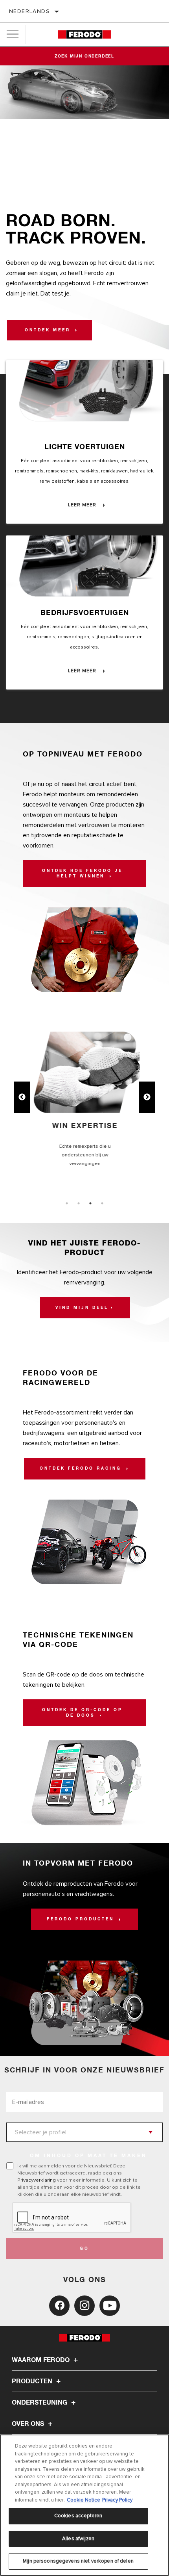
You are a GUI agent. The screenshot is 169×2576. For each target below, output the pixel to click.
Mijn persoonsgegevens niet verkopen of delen (78, 2561)
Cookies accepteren (78, 2516)
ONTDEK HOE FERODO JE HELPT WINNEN (82, 874)
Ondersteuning (40, 2403)
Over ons (29, 2424)
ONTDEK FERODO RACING (82, 1468)
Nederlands (29, 11)
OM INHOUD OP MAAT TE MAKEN (88, 2156)
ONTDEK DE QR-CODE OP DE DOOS (82, 1713)
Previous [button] (22, 1097)
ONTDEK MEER (49, 330)
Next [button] (147, 1097)
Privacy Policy (117, 2500)
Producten (33, 2381)
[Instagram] (84, 2306)
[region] (84, 2505)
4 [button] (102, 1203)
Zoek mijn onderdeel (84, 56)
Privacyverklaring (37, 2180)
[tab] (67, 1203)
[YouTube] (110, 2306)
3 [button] (90, 1203)
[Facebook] (59, 2306)
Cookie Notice (84, 2500)
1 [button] (67, 1203)
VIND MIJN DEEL (82, 1308)
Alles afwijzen (78, 2539)
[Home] (84, 34)
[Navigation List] (13, 34)
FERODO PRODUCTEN (82, 1919)
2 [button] (79, 1203)
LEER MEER (83, 505)
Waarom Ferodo (41, 2360)
